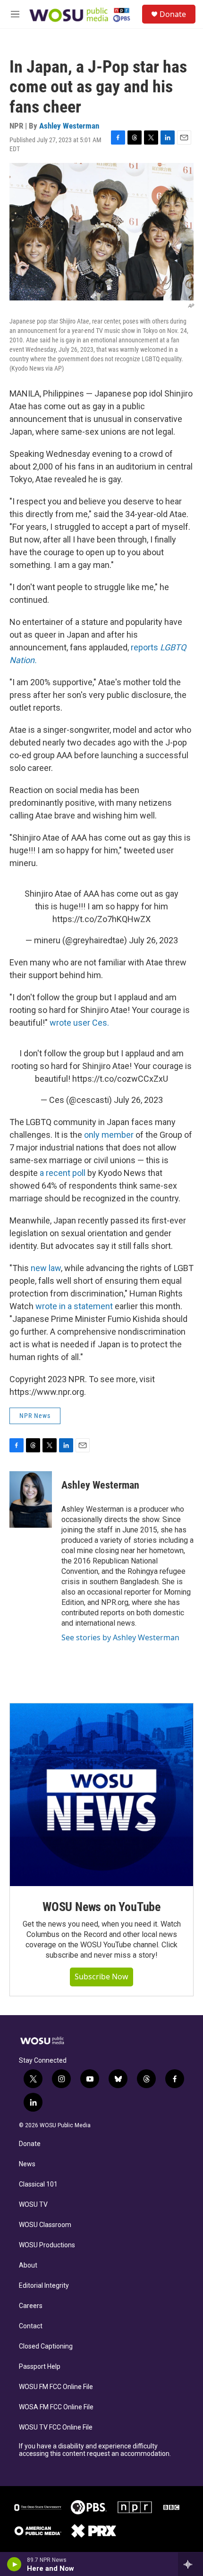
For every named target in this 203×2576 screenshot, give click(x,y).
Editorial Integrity (44, 2286)
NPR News (35, 1416)
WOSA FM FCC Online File (56, 2407)
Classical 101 (38, 2184)
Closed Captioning (46, 2346)
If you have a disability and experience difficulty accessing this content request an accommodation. (95, 2450)
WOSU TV (33, 2205)
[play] (14, 2564)
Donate (173, 14)
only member (109, 1135)
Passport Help (40, 2367)
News (27, 2164)
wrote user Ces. (79, 1023)
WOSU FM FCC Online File (56, 2387)
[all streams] (190, 2564)
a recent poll (63, 1173)
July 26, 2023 (153, 940)
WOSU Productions (47, 2245)
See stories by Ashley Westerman (120, 1637)
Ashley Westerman (69, 126)
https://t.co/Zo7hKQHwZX (101, 919)
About (28, 2265)
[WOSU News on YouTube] (101, 1795)
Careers (31, 2306)
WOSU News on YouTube (101, 1907)
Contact (31, 2326)
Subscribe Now (101, 1977)
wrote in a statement (74, 1306)
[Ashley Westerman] (31, 1499)
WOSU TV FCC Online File (56, 2427)
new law (46, 1268)
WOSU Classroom (45, 2225)
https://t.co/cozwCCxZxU (120, 1079)
